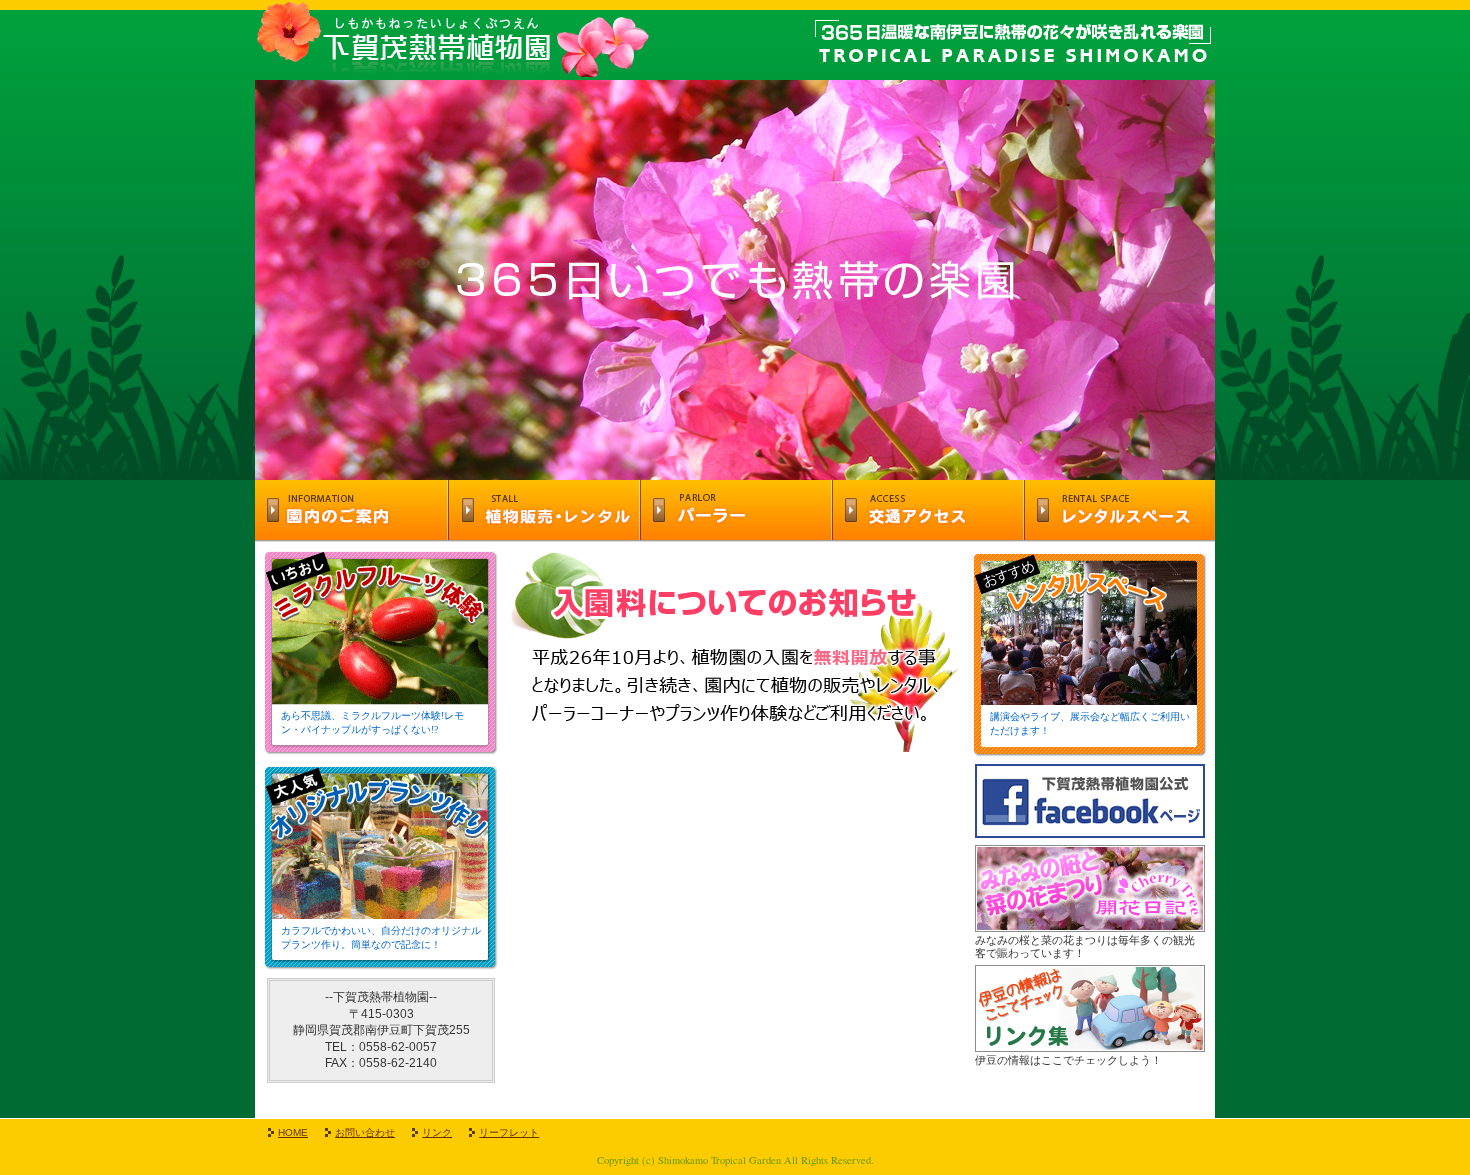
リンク (437, 1132)
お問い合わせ (365, 1132)
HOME (293, 1132)
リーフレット (509, 1132)
